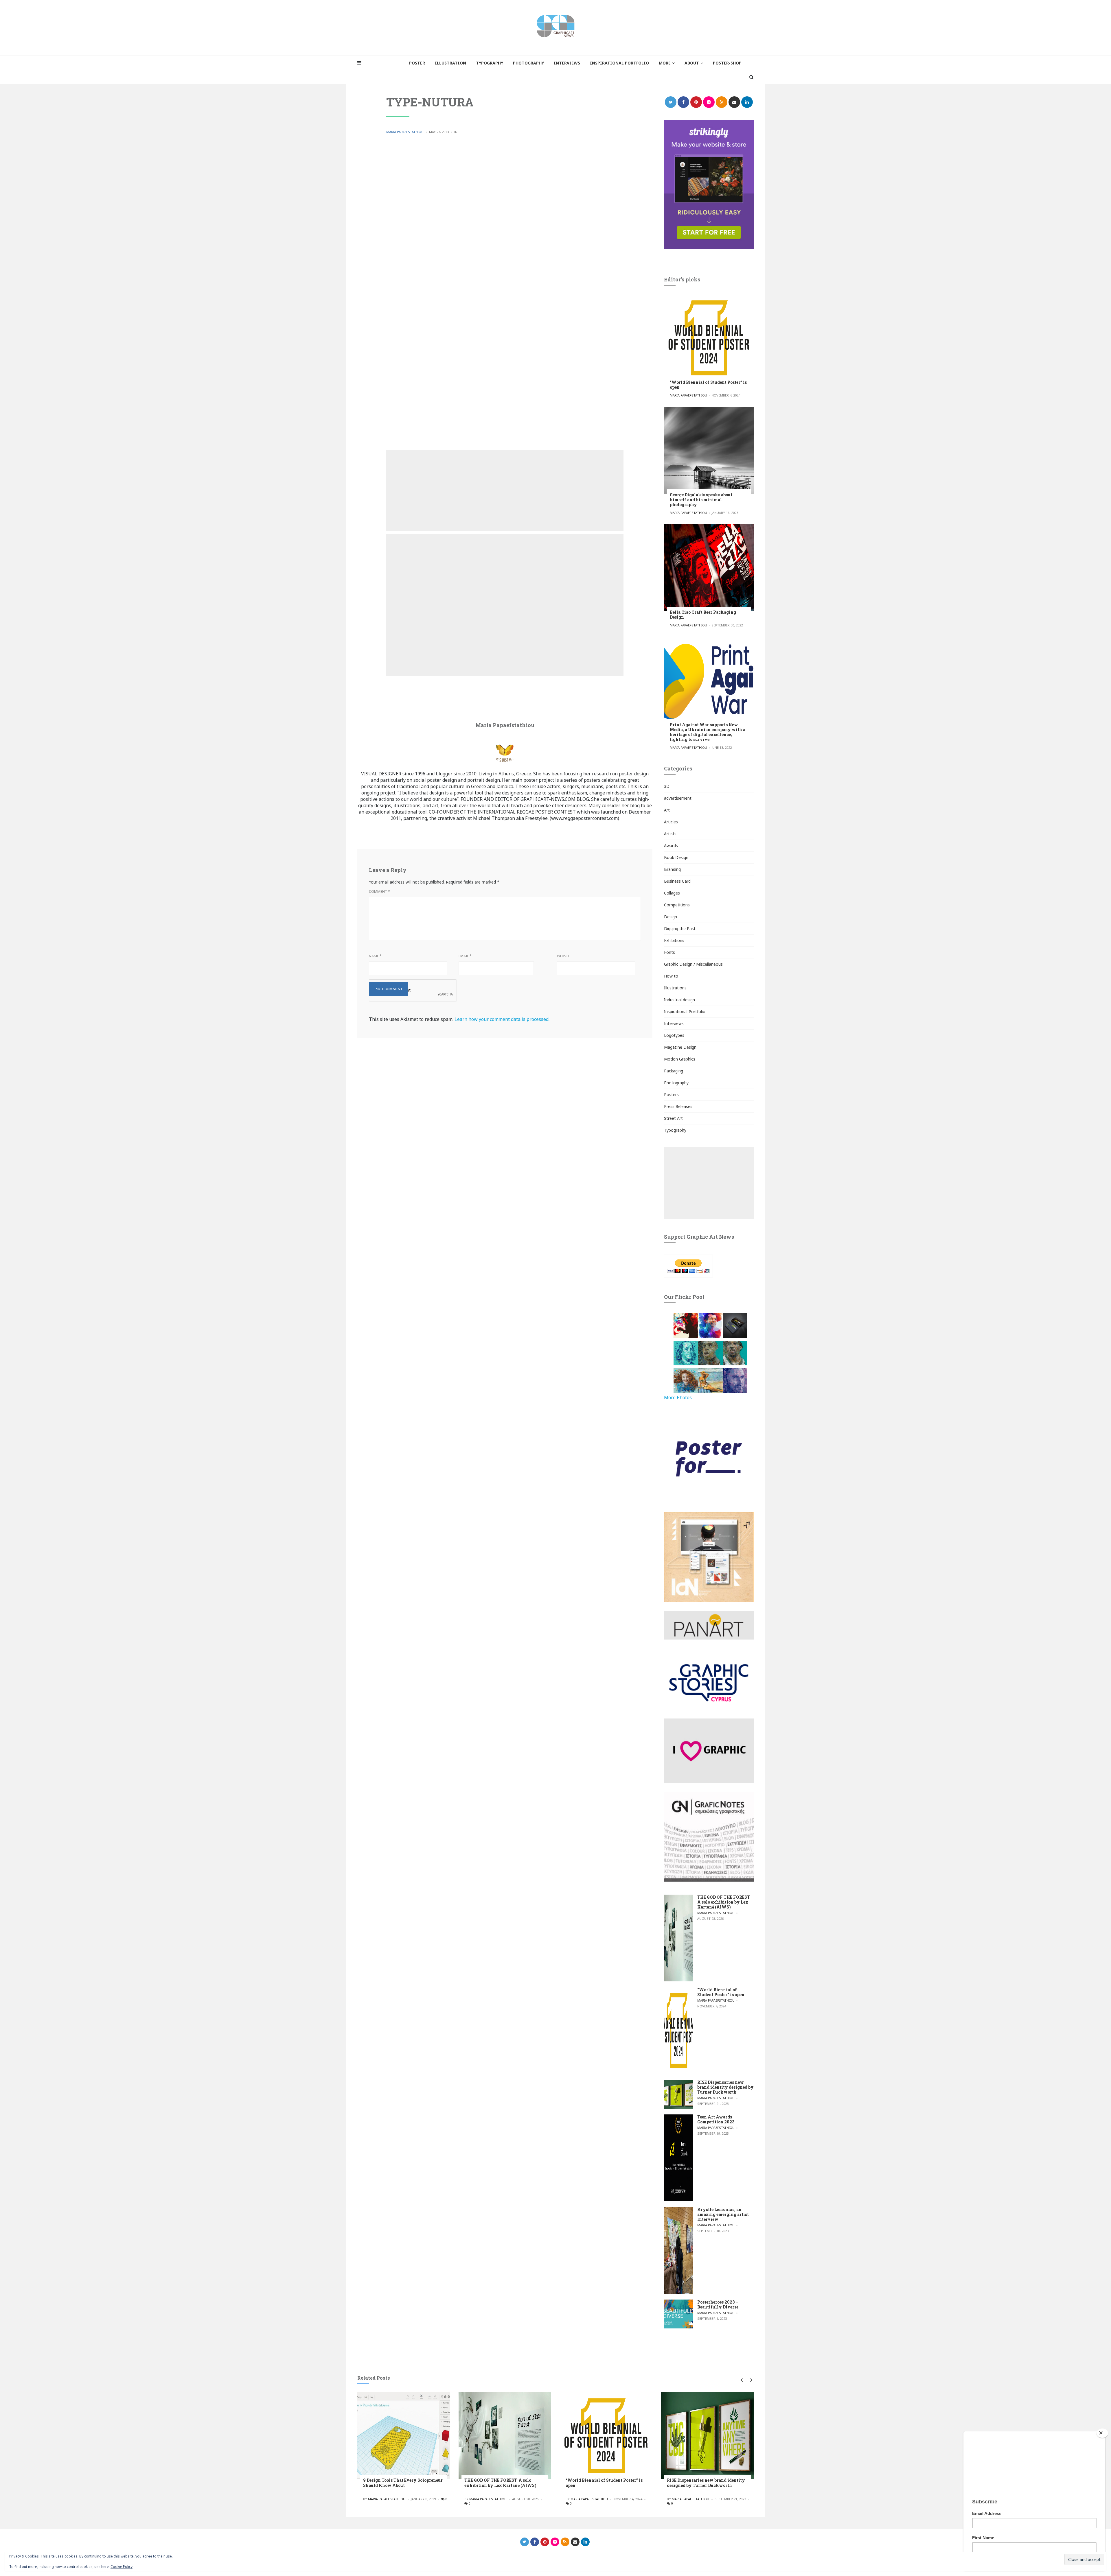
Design (671, 917)
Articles (671, 822)
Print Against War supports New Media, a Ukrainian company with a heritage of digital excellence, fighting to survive (708, 732)
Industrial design (679, 1000)
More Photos (678, 1397)
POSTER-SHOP (727, 63)
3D (667, 786)
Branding (672, 869)
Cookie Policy (122, 2567)
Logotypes (674, 1035)
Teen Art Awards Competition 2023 (716, 2119)
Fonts (669, 952)
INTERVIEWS (567, 63)
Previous (741, 2380)
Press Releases (678, 1106)
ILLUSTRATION (450, 63)
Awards (671, 846)
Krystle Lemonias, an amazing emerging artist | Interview (724, 2214)
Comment (379, 891)
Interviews (674, 1023)
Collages (672, 893)
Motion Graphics (680, 1059)
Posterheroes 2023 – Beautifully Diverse (718, 2304)
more (665, 63)
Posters (671, 1095)
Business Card (677, 881)
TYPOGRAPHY (490, 63)
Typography (675, 1130)
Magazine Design (680, 1047)
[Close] (1102, 2433)
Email (465, 956)
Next (750, 2380)
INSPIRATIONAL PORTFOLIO (619, 63)
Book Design (676, 857)
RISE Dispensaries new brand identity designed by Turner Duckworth (725, 2087)
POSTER (417, 63)
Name (375, 956)
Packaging (674, 1071)
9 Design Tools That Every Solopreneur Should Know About (403, 2483)
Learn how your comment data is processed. (502, 1019)
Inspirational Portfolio (685, 1012)
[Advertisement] (505, 490)
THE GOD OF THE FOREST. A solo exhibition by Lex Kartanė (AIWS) (724, 1902)
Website (564, 956)
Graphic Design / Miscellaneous (693, 964)
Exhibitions (674, 940)
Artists (670, 834)
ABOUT (692, 63)
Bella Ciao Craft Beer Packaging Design (703, 615)
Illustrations (675, 988)
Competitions (677, 905)
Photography (676, 1083)
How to (671, 976)
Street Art (673, 1118)
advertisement (678, 798)
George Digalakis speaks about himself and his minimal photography (701, 500)
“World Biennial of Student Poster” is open (708, 385)
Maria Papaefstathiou (405, 132)
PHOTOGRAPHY (528, 63)
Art (667, 810)
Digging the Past (680, 929)
